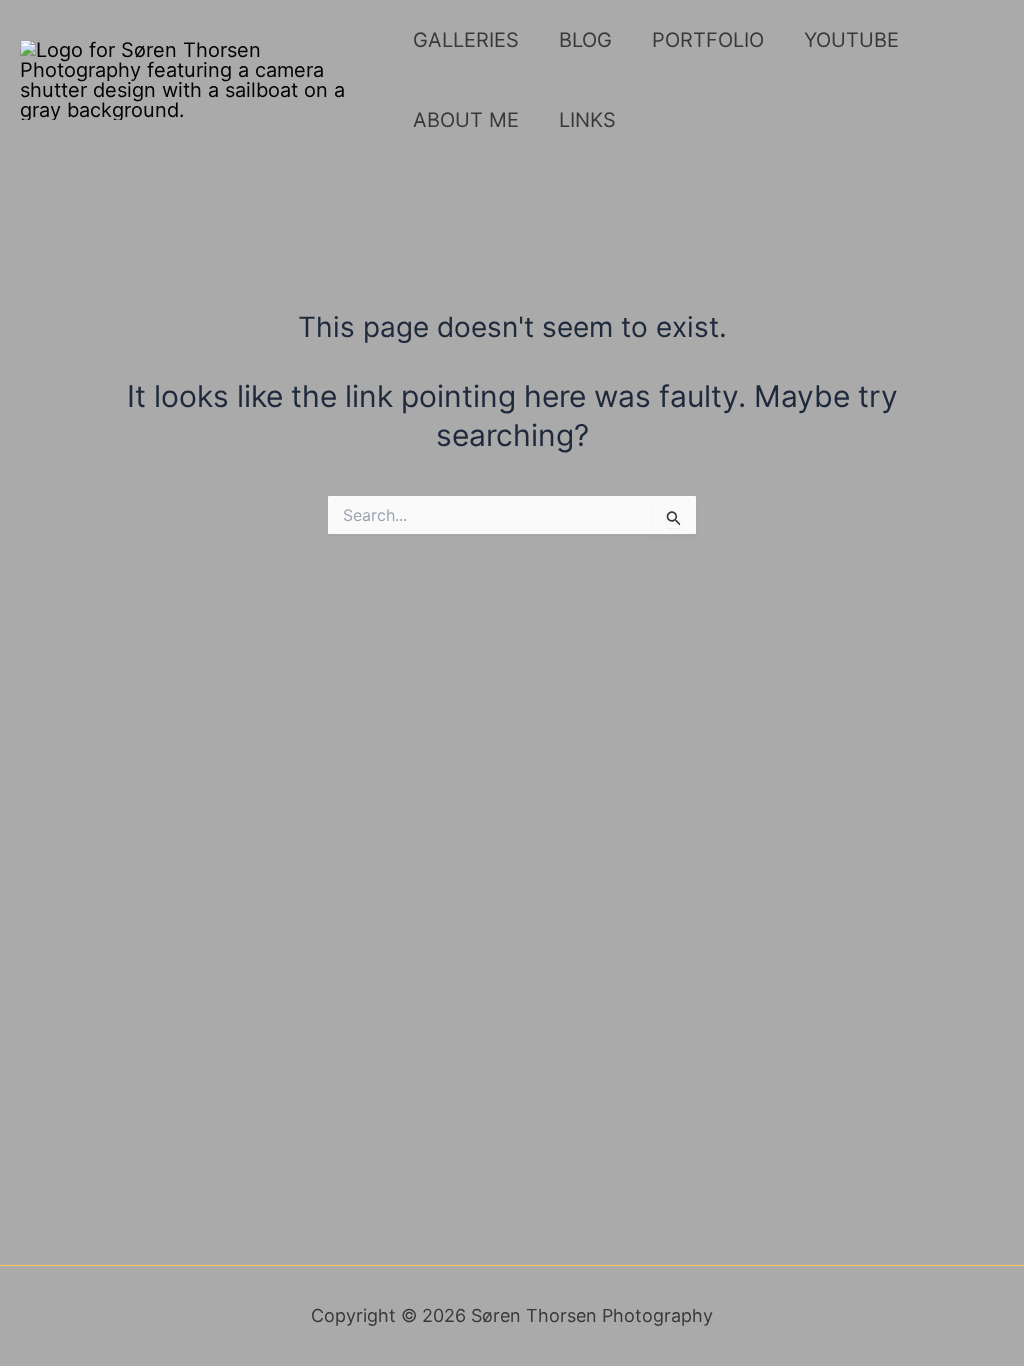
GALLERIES (466, 40)
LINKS (587, 120)
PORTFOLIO (708, 40)
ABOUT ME (466, 120)
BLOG (585, 40)
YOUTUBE (851, 40)
